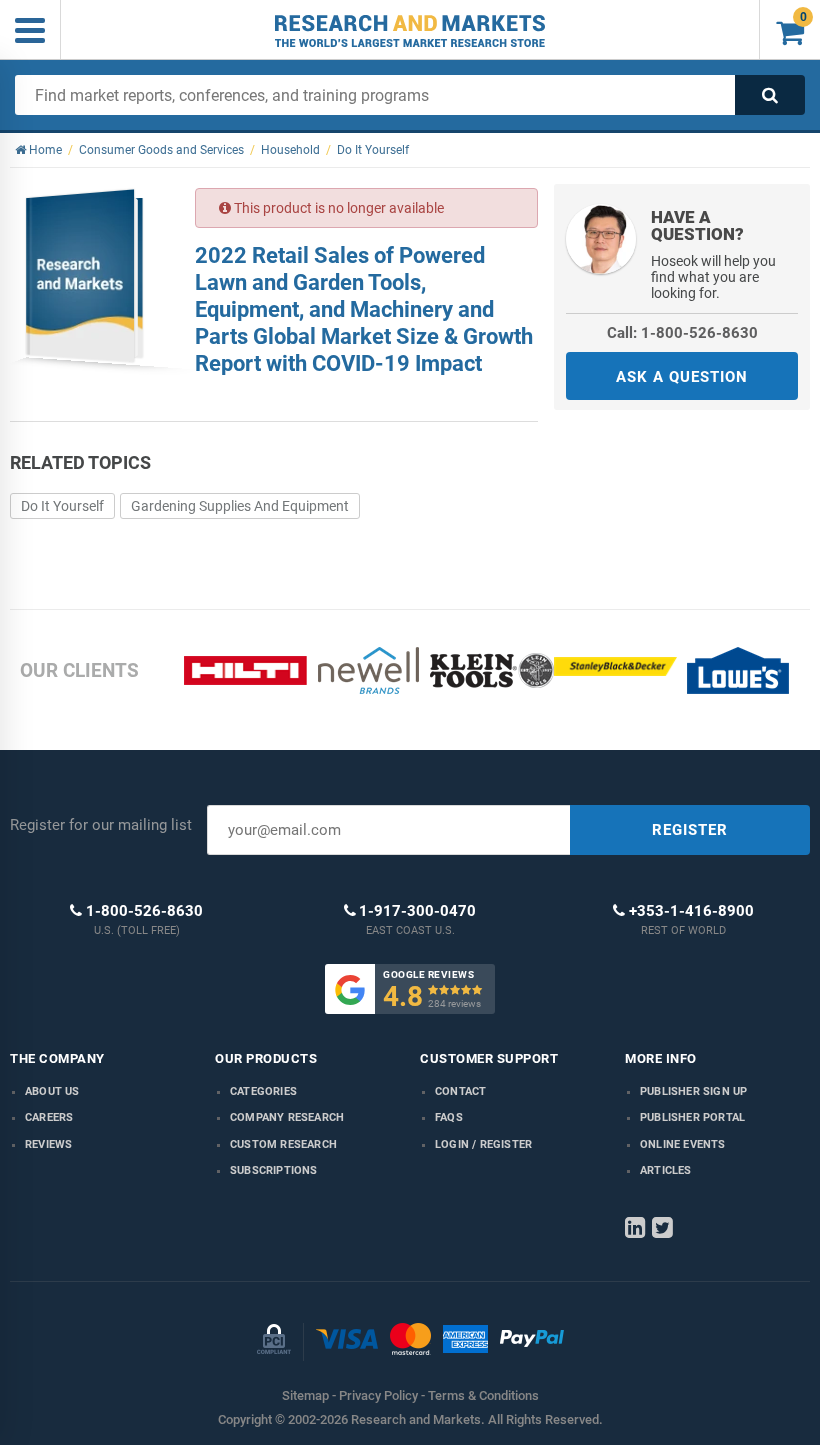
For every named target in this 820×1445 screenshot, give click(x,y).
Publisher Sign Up (693, 1091)
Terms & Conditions (483, 1395)
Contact (460, 1091)
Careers (49, 1117)
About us (52, 1091)
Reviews (48, 1144)
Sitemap (305, 1395)
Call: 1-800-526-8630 (682, 333)
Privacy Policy (378, 1395)
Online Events (683, 1144)
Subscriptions (274, 1170)
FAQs (449, 1117)
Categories (263, 1091)
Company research (287, 1117)
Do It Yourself (62, 506)
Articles (666, 1170)
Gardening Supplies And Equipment (240, 506)
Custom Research (283, 1144)
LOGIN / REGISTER (483, 1144)
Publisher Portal (692, 1117)
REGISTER (690, 830)
